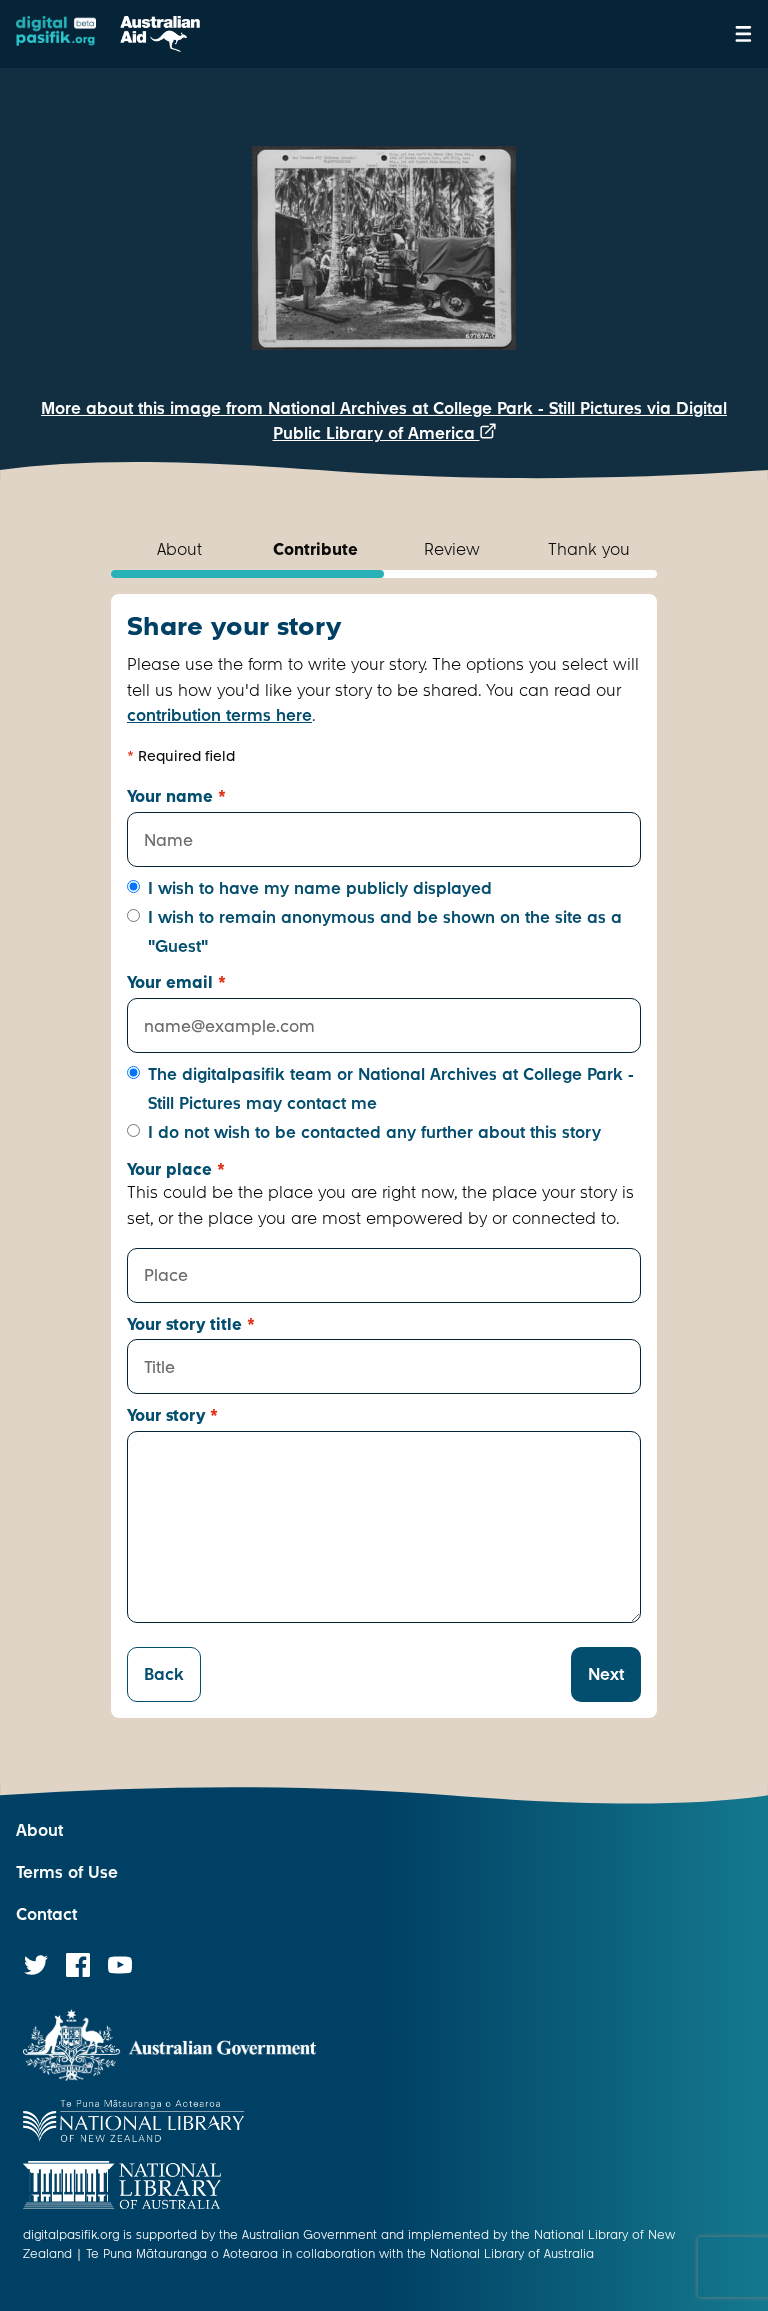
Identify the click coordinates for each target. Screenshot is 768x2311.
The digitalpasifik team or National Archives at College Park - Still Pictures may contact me (391, 1089)
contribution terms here (219, 715)
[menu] (743, 34)
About (39, 1830)
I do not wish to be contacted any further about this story (374, 1132)
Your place (176, 1169)
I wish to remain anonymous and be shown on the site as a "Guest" (385, 932)
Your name (176, 796)
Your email (176, 982)
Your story (172, 1415)
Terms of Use (67, 1872)
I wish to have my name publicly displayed (320, 888)
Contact (46, 1914)
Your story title (191, 1324)
